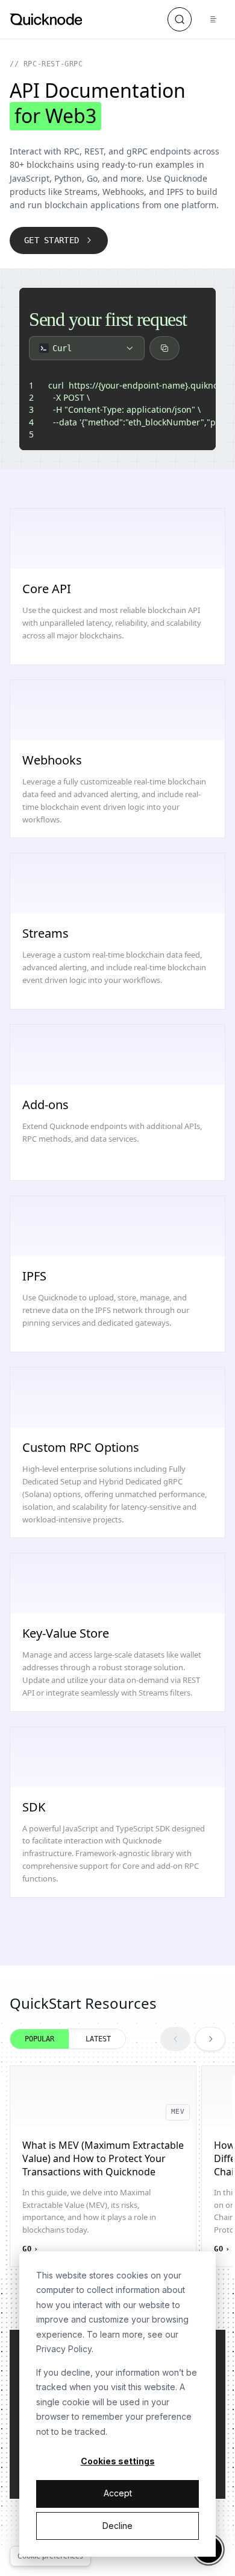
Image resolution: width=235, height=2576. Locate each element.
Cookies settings (118, 2461)
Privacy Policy (64, 2349)
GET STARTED (52, 240)
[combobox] (87, 348)
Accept (118, 2493)
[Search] (180, 19)
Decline (117, 2526)
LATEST (98, 2039)
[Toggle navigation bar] (213, 19)
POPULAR (39, 2039)
